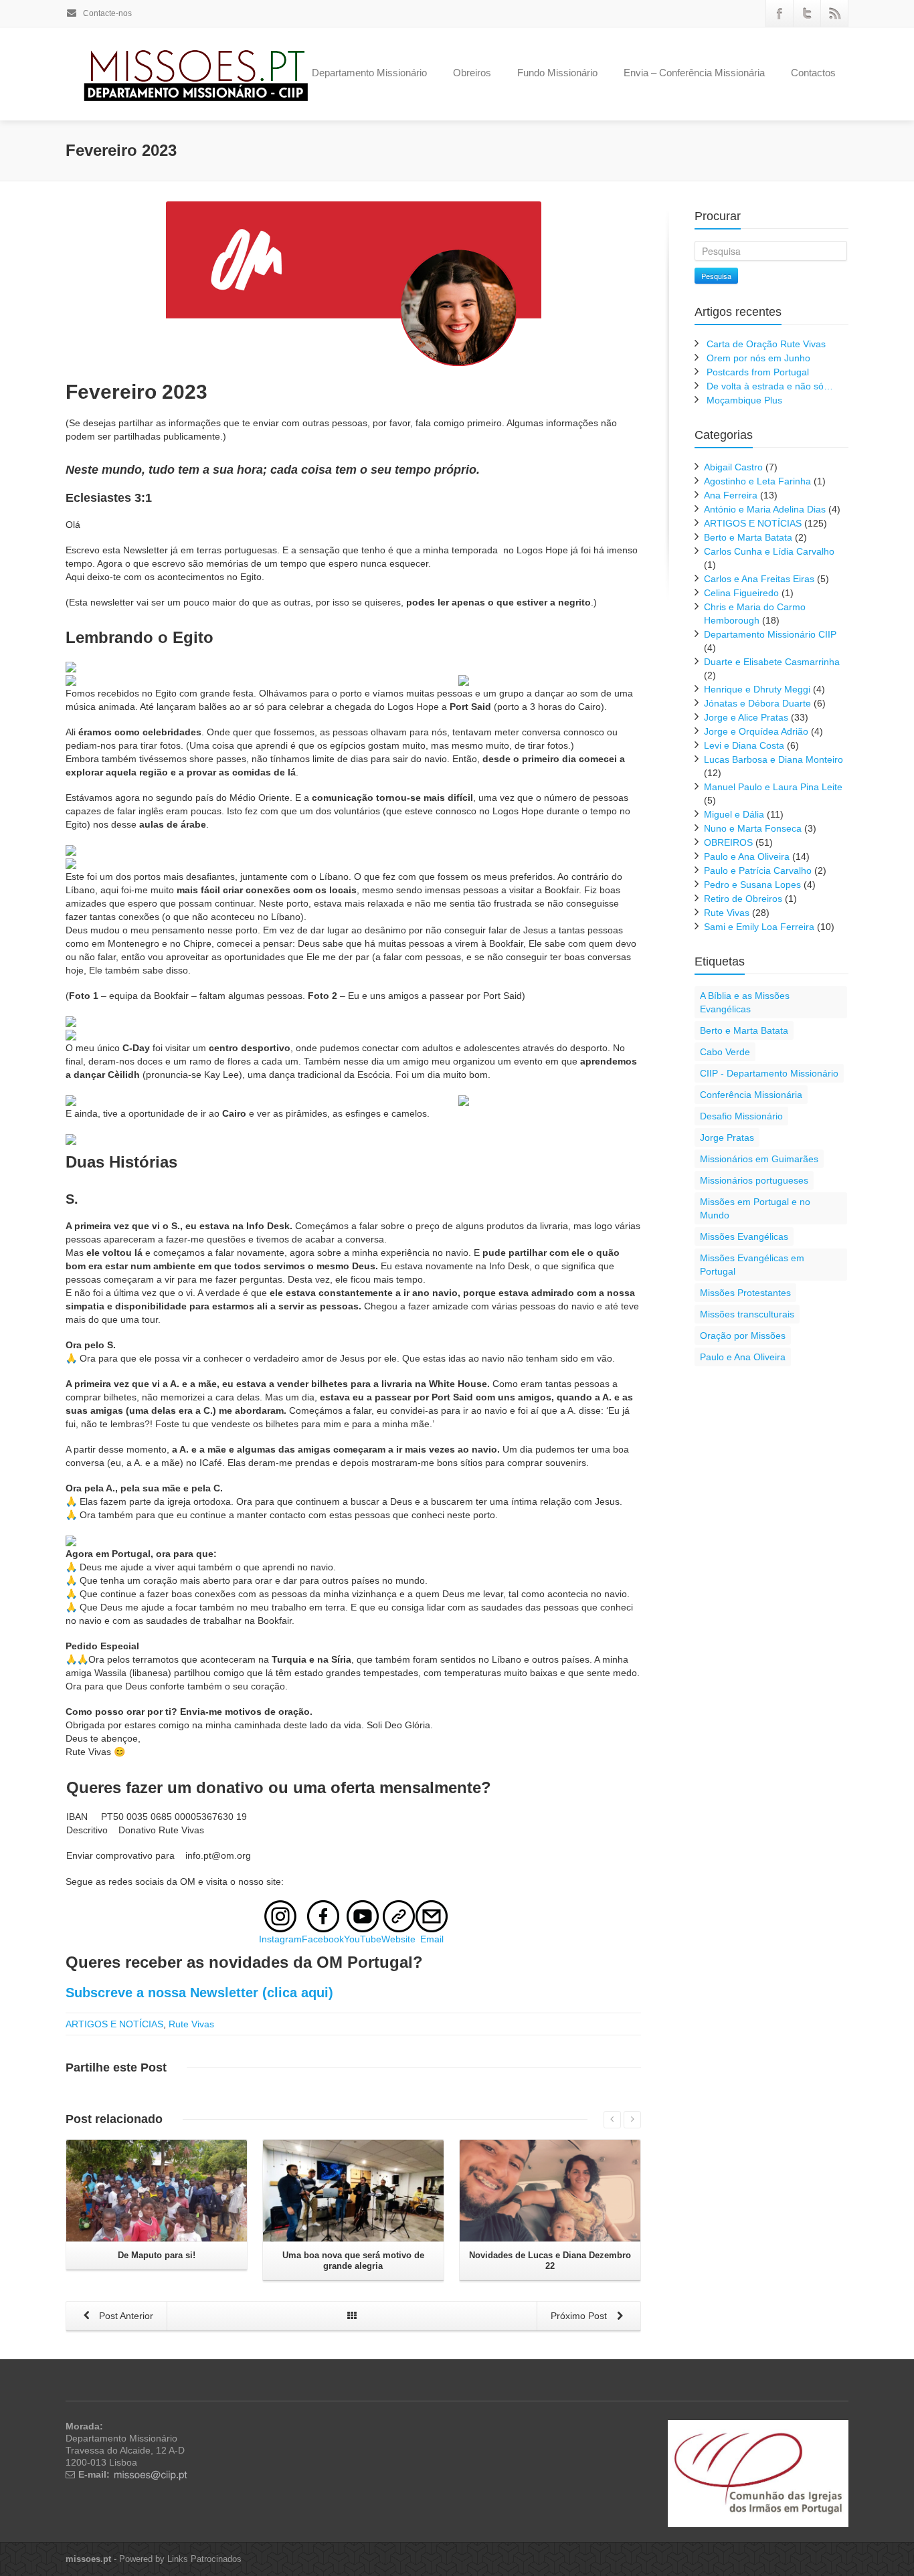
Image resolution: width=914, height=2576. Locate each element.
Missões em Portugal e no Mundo (755, 1208)
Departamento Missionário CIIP (770, 634)
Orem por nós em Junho (758, 358)
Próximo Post (580, 2316)
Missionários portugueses (754, 1180)
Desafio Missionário (741, 1116)
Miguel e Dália (734, 814)
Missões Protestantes (745, 1293)
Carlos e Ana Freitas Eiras (759, 579)
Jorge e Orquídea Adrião (756, 731)
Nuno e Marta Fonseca (753, 828)
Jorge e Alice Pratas (746, 717)
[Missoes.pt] (758, 2473)
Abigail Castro (733, 467)
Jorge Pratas (727, 1137)
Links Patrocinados (204, 2559)
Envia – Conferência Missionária (694, 73)
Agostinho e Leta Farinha (757, 481)
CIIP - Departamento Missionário (769, 1073)
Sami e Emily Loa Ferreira (759, 927)
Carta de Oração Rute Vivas (766, 344)
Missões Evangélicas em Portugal (752, 1265)
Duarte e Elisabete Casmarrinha (772, 662)
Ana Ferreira (731, 495)
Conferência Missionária (751, 1095)
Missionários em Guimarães (759, 1159)
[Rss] (834, 13)
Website (398, 1939)
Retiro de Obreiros (743, 899)
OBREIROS (728, 842)
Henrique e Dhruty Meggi (757, 689)
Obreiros (472, 73)
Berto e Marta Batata (748, 537)
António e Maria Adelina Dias (765, 509)
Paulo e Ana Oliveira (747, 856)
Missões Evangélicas (744, 1236)
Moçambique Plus (744, 400)
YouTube (363, 1939)
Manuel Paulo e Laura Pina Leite (773, 787)
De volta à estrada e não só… (770, 386)
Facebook (323, 1939)
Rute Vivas (191, 2024)
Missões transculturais (747, 1314)
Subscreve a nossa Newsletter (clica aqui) (199, 1993)
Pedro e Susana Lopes (752, 885)
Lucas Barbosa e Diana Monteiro (773, 759)
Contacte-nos (106, 13)
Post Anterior (125, 2316)
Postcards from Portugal (758, 372)
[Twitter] (807, 13)
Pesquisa (716, 276)
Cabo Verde (725, 1052)
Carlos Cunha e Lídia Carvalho (769, 551)
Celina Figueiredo (741, 593)
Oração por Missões (743, 1336)
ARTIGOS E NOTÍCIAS (114, 2024)
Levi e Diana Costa (744, 745)
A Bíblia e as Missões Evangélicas (745, 1002)
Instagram (280, 1939)
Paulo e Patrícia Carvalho (758, 870)
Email (432, 1939)
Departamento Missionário (369, 73)
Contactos (813, 73)
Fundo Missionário (557, 73)
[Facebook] (780, 13)
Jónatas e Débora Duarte (757, 703)
